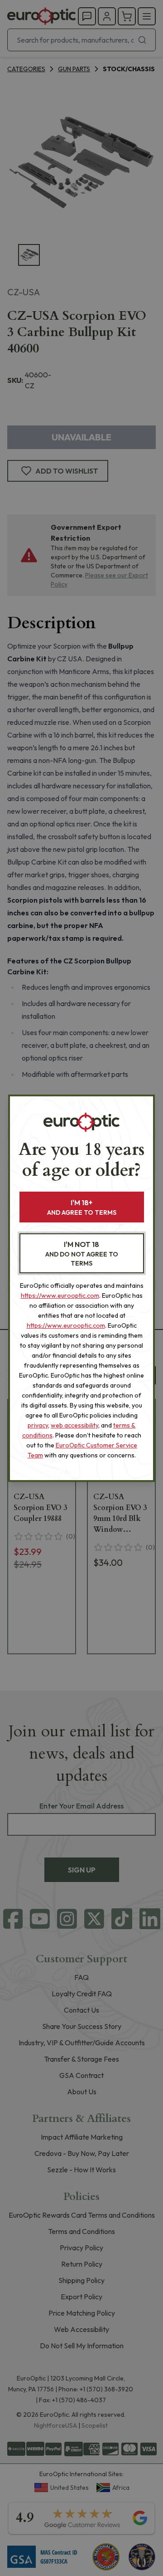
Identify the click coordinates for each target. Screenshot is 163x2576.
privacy (38, 1425)
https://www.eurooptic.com (60, 1295)
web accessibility (74, 1425)
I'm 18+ (82, 1207)
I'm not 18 (82, 1254)
